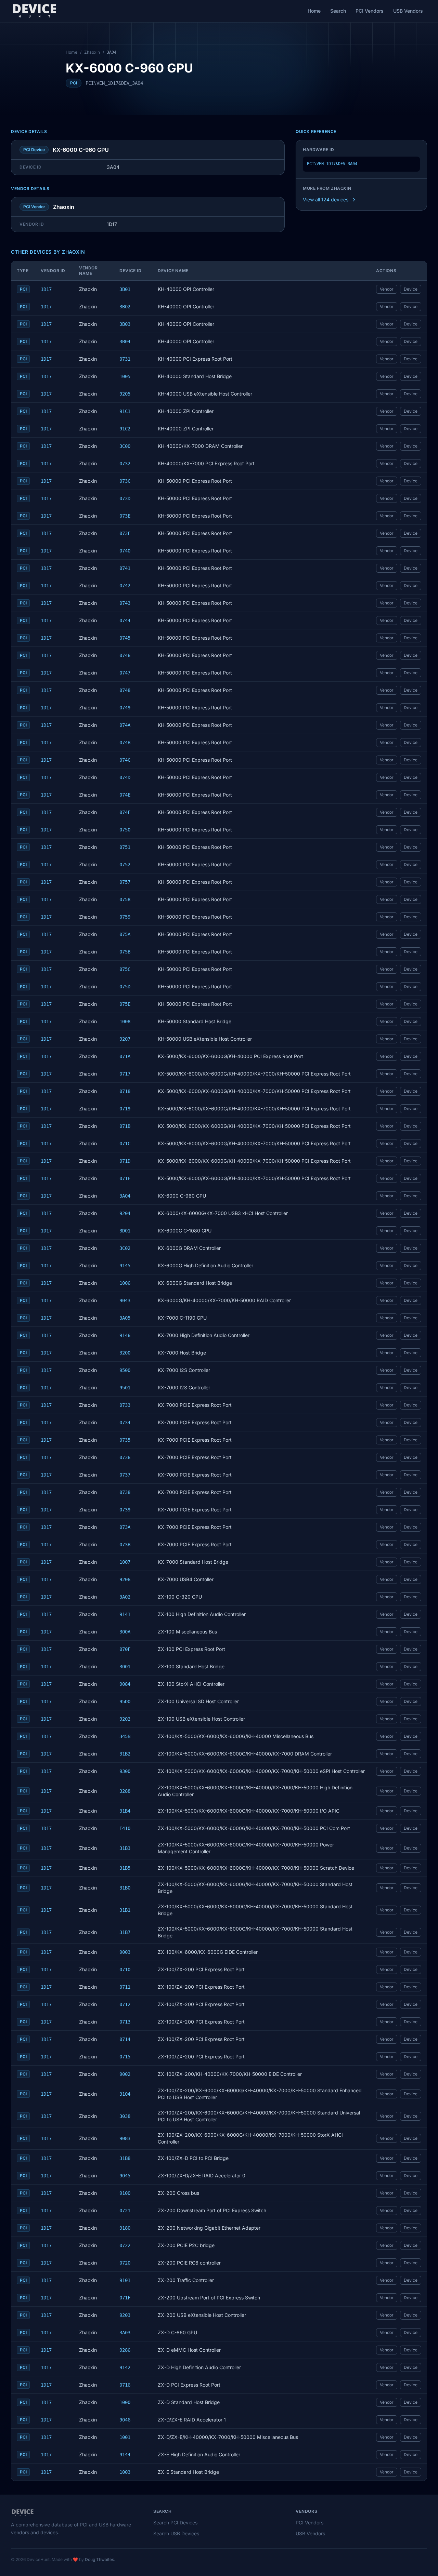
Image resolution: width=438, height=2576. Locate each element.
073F (125, 533)
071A (125, 1056)
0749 (125, 708)
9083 (125, 2138)
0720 (125, 2263)
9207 (125, 1039)
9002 (125, 2074)
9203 (125, 2315)
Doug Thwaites (99, 2559)
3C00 (125, 446)
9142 (125, 2367)
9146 (125, 1335)
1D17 (46, 289)
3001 (125, 1667)
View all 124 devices (326, 199)
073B (125, 1545)
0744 (125, 620)
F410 (125, 1828)
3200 (125, 1353)
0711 (125, 1987)
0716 (125, 2385)
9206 (125, 1579)
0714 (125, 2039)
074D (125, 777)
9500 (125, 1370)
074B (125, 743)
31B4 (125, 1811)
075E (125, 1004)
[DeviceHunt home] (34, 11)
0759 (125, 917)
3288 (125, 1791)
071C (125, 1144)
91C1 (125, 411)
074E (125, 795)
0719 (125, 1109)
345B (125, 1736)
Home (314, 11)
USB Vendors (408, 11)
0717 (125, 1074)
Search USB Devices (176, 2533)
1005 (125, 376)
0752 (125, 865)
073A (125, 1527)
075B (125, 952)
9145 (125, 1266)
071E (125, 1178)
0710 (125, 1970)
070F (125, 1649)
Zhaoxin (92, 52)
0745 (125, 638)
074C (125, 760)
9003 (125, 1952)
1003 (125, 2472)
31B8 (125, 2158)
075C (125, 969)
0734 (125, 1423)
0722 (125, 2245)
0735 (125, 1440)
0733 (125, 1405)
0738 (125, 1492)
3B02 (125, 307)
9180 (125, 2228)
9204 (125, 1213)
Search (338, 11)
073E (125, 516)
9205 (125, 394)
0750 (125, 830)
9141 (125, 1614)
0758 (125, 899)
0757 (125, 882)
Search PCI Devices (175, 2522)
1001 (125, 2437)
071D (125, 1161)
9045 (125, 2176)
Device (411, 289)
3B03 (125, 324)
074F (125, 812)
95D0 (125, 1701)
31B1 (125, 1910)
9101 (125, 2280)
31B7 (125, 1932)
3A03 (125, 2333)
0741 (125, 568)
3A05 (125, 1318)
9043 (125, 1300)
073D (125, 498)
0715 (125, 2057)
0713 (125, 2022)
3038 (125, 2116)
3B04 (125, 342)
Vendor (387, 289)
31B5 (125, 1868)
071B (125, 1126)
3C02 (125, 1248)
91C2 (125, 429)
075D (125, 987)
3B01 (125, 289)
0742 (125, 586)
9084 (125, 1684)
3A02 (125, 1597)
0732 (125, 464)
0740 (125, 551)
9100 (125, 2193)
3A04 (125, 1196)
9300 (125, 1771)
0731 (125, 359)
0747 (125, 673)
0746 (125, 655)
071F (125, 2298)
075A (125, 934)
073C (125, 481)
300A (125, 1632)
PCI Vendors (370, 11)
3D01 (125, 1231)
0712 (125, 2004)
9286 (125, 2350)
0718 (125, 1091)
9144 (125, 2455)
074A (125, 725)
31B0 (125, 1888)
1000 (125, 2402)
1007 (125, 1562)
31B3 (125, 1848)
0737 (125, 1475)
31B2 (125, 1754)
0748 (125, 690)
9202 (125, 1719)
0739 (125, 1510)
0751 (125, 847)
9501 (125, 1388)
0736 (125, 1457)
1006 (125, 1283)
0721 (125, 2211)
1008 (125, 1022)
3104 (125, 2094)
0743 (125, 603)
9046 (125, 2420)
